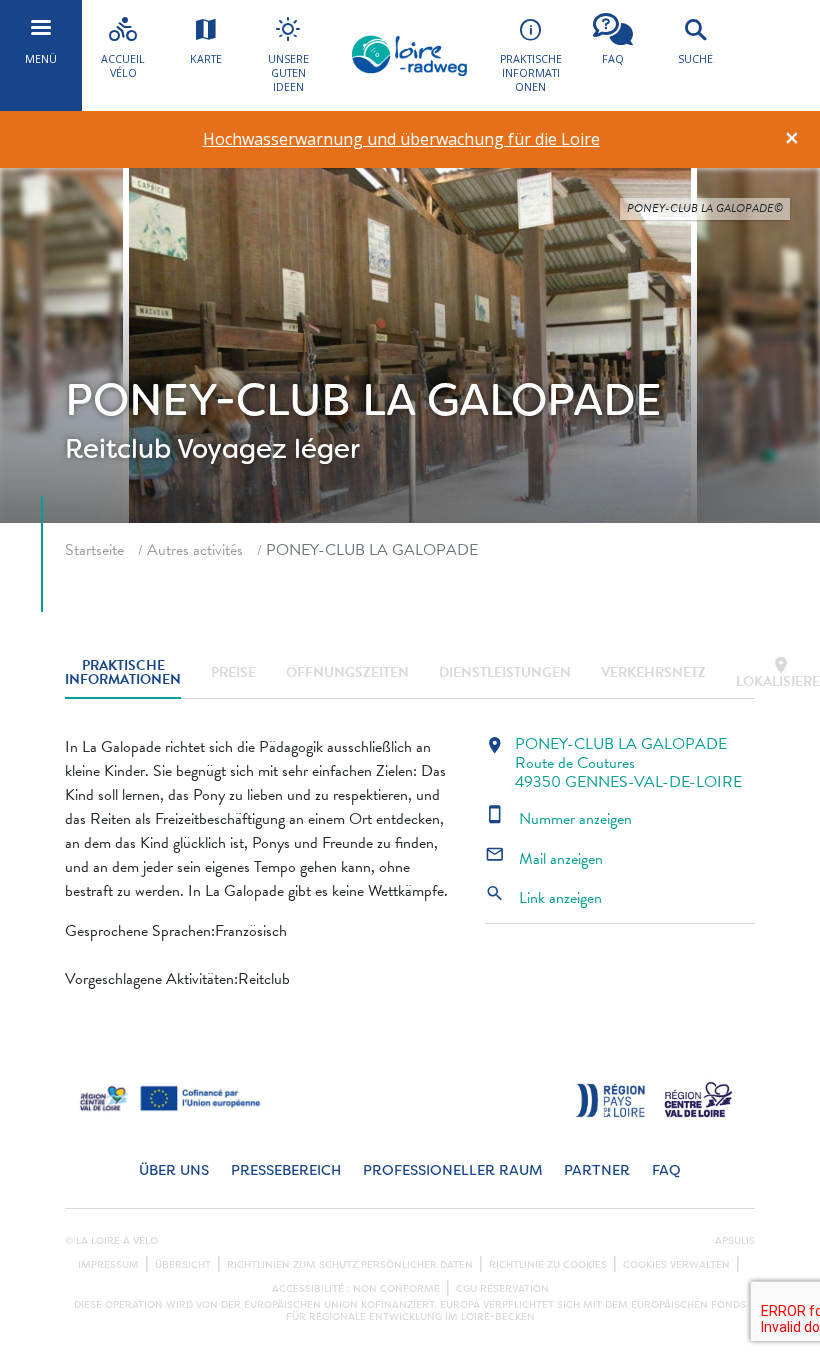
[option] (401, 139)
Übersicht (183, 1265)
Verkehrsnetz (653, 672)
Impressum (108, 1265)
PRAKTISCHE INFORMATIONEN (123, 673)
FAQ (666, 1170)
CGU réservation (502, 1289)
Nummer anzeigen (558, 819)
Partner (597, 1170)
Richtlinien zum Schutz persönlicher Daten (350, 1265)
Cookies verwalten (676, 1265)
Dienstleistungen (505, 672)
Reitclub (118, 448)
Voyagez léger (268, 448)
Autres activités (195, 550)
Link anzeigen (543, 898)
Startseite (94, 550)
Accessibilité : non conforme (356, 1289)
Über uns (174, 1170)
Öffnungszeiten (347, 672)
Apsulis (735, 1241)
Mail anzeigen (544, 859)
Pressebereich (286, 1170)
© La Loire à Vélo (111, 1241)
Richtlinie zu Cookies (548, 1265)
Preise (233, 672)
